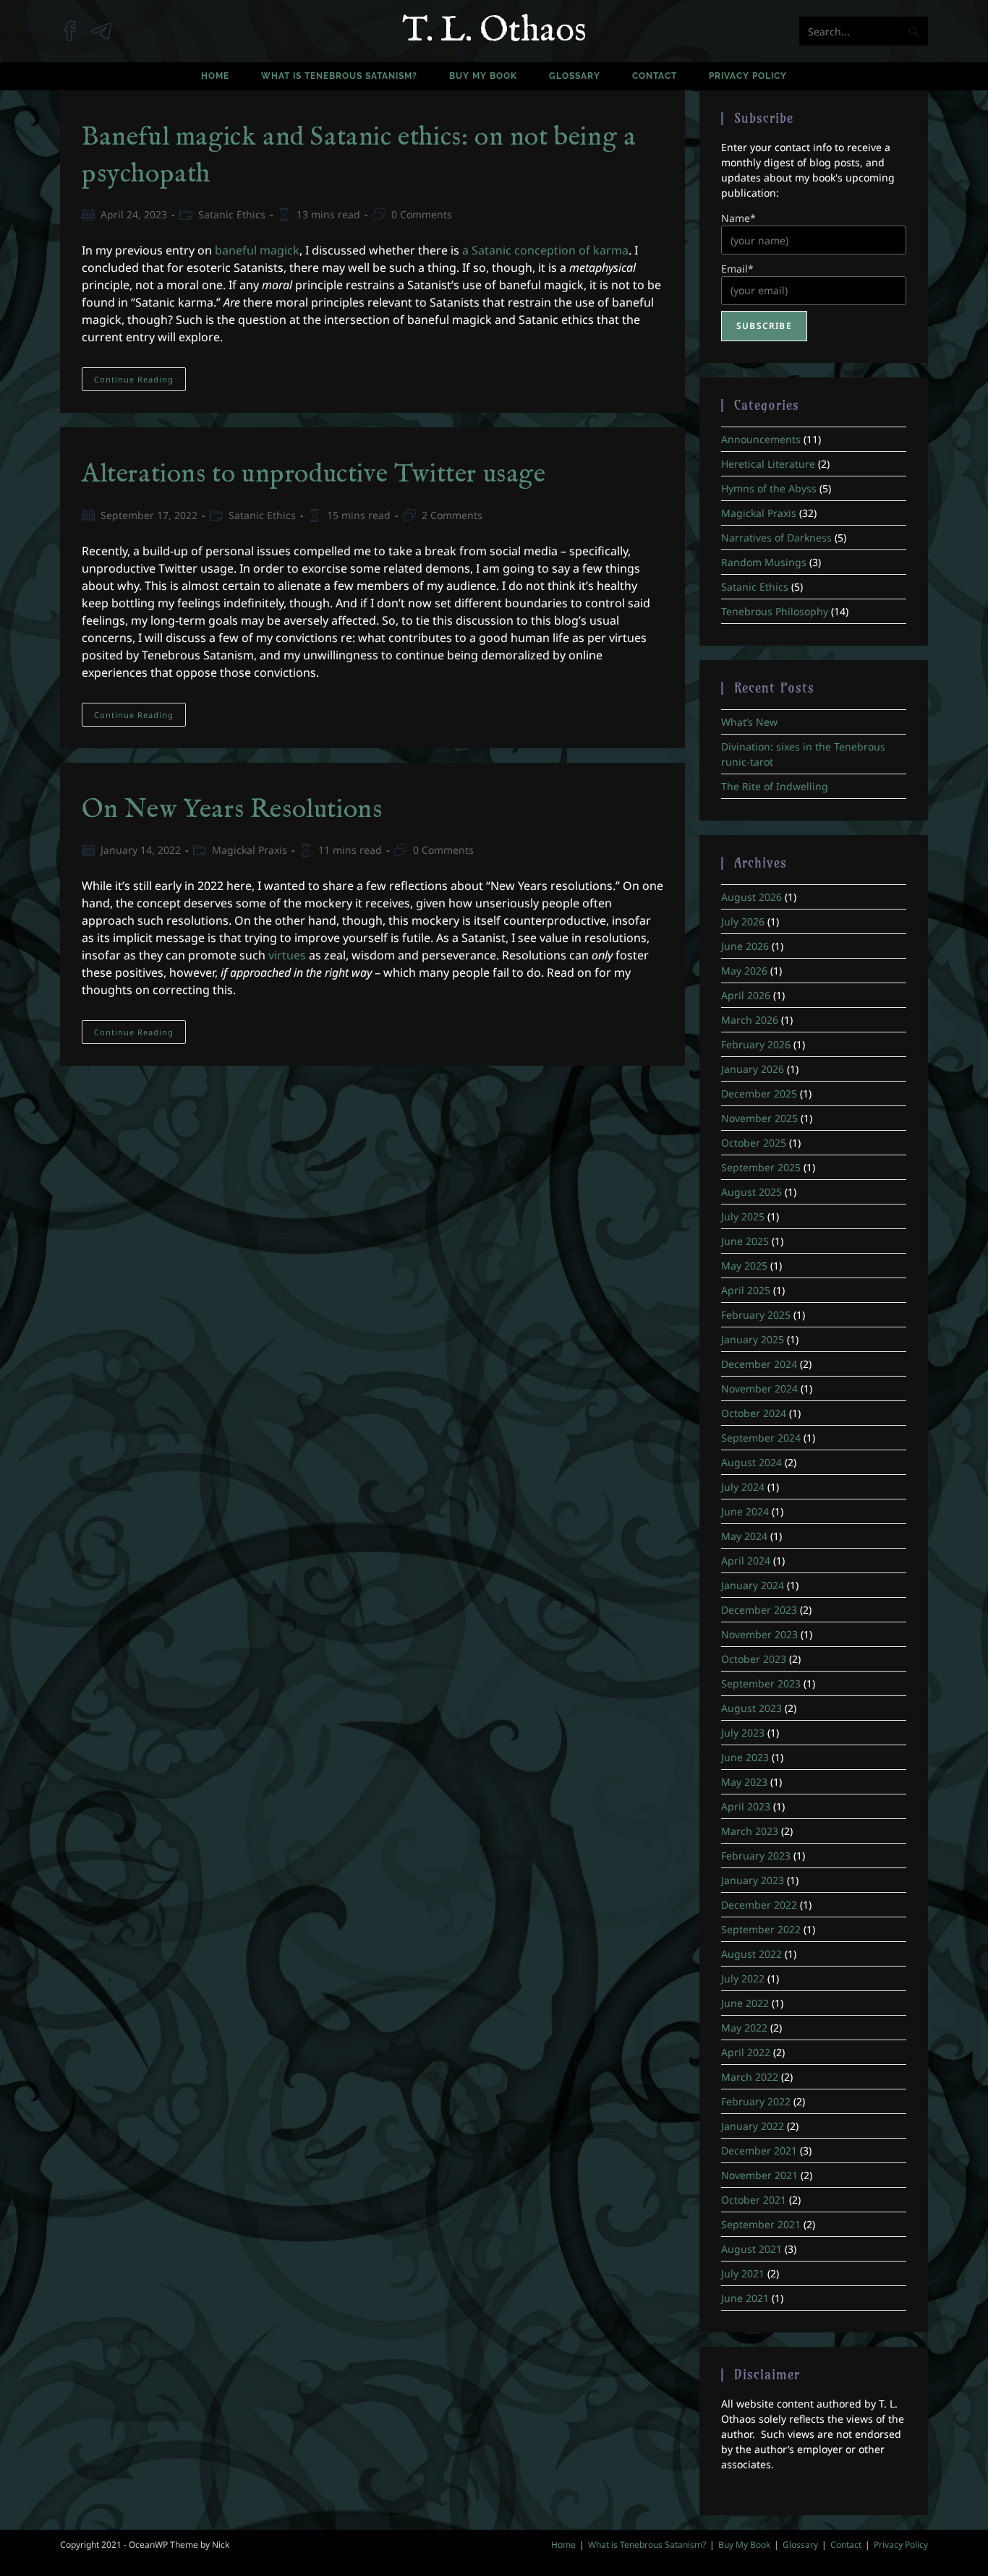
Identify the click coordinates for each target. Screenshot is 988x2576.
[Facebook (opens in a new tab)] (76, 24)
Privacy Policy (901, 2545)
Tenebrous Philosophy (775, 611)
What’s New (749, 722)
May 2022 (744, 2028)
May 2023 (744, 1782)
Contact (846, 2545)
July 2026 (743, 921)
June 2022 (745, 2003)
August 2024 (751, 1462)
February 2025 (756, 1315)
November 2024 (759, 1388)
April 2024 (746, 1561)
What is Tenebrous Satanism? (647, 2545)
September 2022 (761, 1929)
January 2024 (753, 1585)
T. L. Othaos (494, 31)
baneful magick (257, 250)
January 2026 (753, 1069)
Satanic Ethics (232, 214)
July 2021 (743, 2273)
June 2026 (745, 946)
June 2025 (745, 1241)
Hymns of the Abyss (769, 488)
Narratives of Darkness (776, 538)
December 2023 (759, 1610)
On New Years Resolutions (232, 810)
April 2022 (746, 2052)
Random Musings (764, 562)
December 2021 (759, 2151)
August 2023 (751, 1708)
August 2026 (751, 897)
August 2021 (751, 2249)
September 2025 (761, 1167)
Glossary (800, 2545)
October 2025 (754, 1143)
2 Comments (452, 515)
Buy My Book (744, 2545)
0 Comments (422, 214)
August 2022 (751, 1954)
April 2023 (746, 1806)
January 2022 (753, 2126)
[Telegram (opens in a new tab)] (107, 24)
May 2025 (744, 1266)
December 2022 (759, 1905)
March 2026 (750, 1020)
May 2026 (744, 971)
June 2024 (745, 1511)
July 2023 (743, 1733)
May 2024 (744, 1536)
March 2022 (750, 2077)
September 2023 (761, 1683)
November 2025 (759, 1118)
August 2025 (751, 1192)
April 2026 (746, 995)
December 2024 (759, 1364)
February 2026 (756, 1044)
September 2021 (761, 2224)
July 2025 (743, 1216)
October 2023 (754, 1659)
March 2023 (750, 1831)
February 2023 (756, 1856)
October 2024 (754, 1413)
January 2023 (753, 1880)
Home (563, 2545)
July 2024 (743, 1487)
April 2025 (746, 1290)
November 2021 (759, 2175)
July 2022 (743, 1978)
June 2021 (745, 2298)
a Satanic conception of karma (545, 250)
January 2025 (753, 1339)
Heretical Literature (768, 464)
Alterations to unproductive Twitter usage (314, 474)
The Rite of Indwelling (775, 786)
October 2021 (754, 2200)
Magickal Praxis (250, 850)
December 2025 (759, 1094)
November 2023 (759, 1634)
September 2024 (761, 1438)
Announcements (761, 439)
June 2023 (745, 1757)
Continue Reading (140, 382)
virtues (287, 955)
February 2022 (756, 2101)
